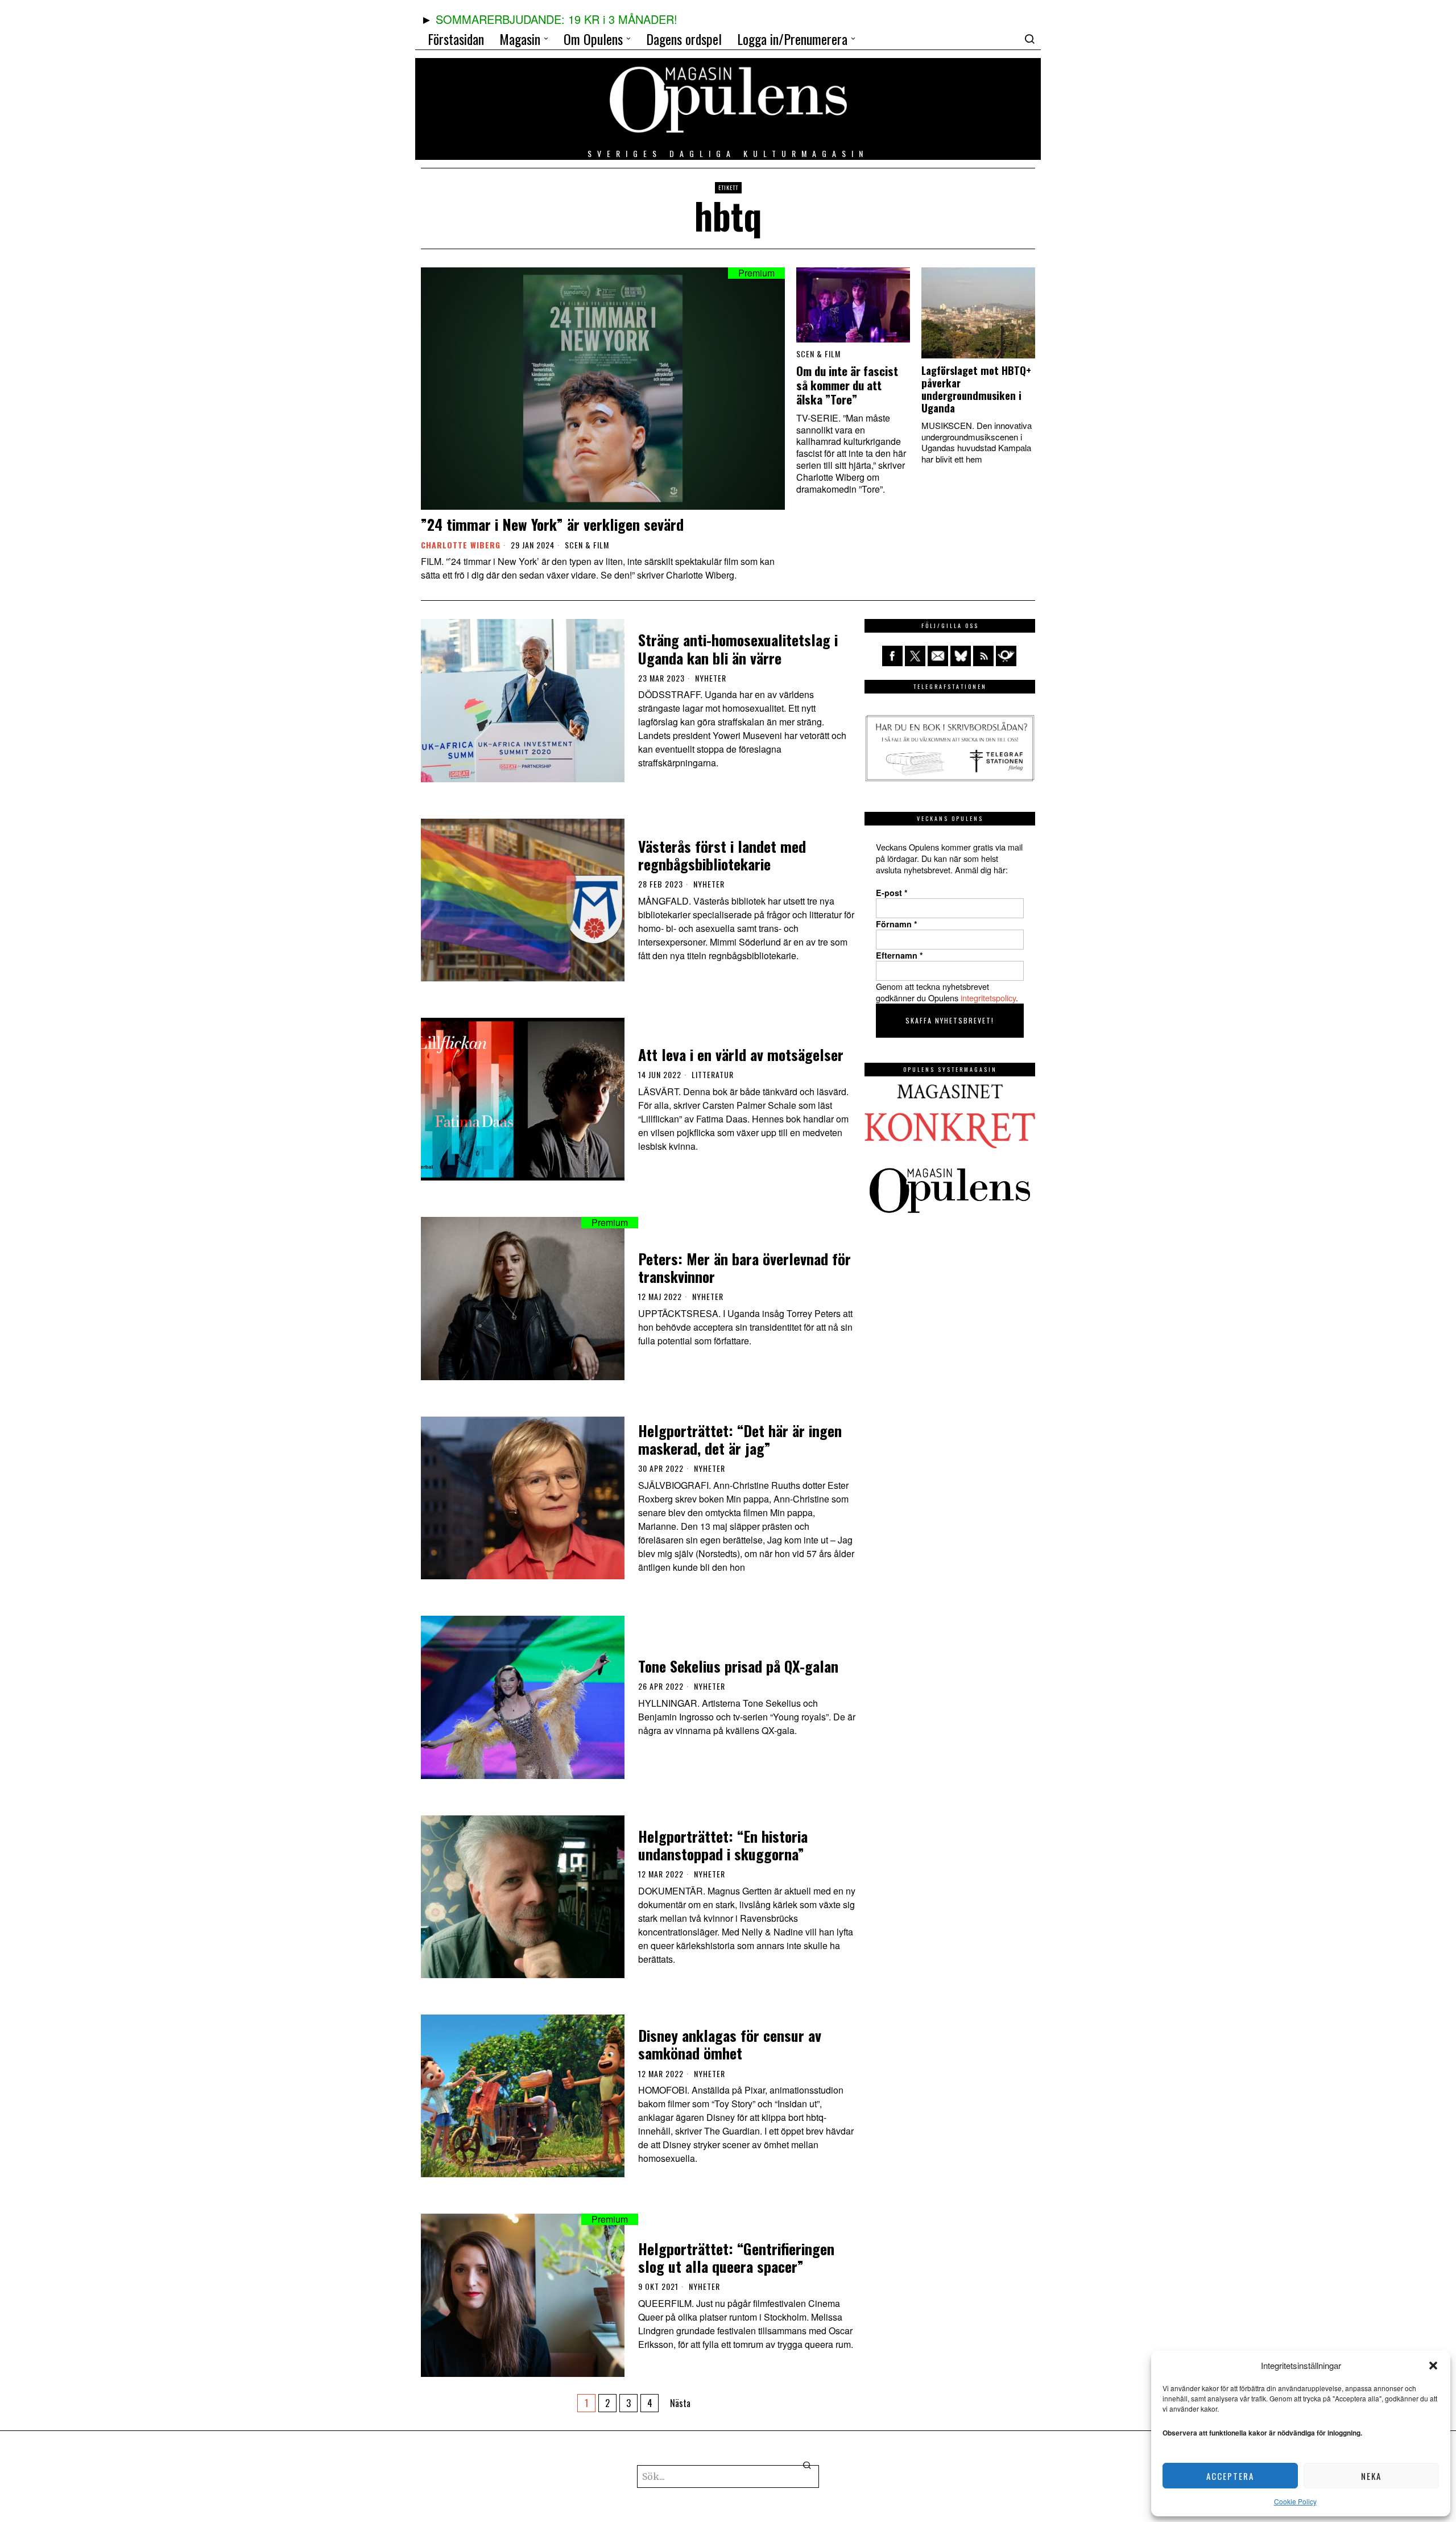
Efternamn (899, 955)
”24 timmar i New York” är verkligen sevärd (552, 524)
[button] (1433, 2366)
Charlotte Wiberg (461, 545)
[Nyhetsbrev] (1006, 656)
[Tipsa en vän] (938, 656)
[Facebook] (892, 656)
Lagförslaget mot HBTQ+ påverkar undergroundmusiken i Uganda (976, 389)
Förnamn (897, 924)
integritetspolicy (988, 998)
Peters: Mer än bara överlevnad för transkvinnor (744, 1268)
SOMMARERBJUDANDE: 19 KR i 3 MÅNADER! (557, 19)
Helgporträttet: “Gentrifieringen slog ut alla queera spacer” (736, 2257)
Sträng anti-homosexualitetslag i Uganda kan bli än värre (738, 649)
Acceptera (1230, 2476)
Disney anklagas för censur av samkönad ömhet (730, 2044)
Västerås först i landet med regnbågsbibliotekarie (722, 855)
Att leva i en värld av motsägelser (741, 1054)
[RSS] (983, 656)
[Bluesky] (961, 656)
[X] (915, 656)
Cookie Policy (1295, 2501)
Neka (1371, 2476)
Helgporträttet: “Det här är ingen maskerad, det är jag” (740, 1439)
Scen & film (587, 545)
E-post (892, 893)
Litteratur (713, 1075)
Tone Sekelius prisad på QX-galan (738, 1666)
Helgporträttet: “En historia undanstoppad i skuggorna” (723, 1845)
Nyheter (711, 678)
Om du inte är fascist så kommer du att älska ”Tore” (847, 385)
